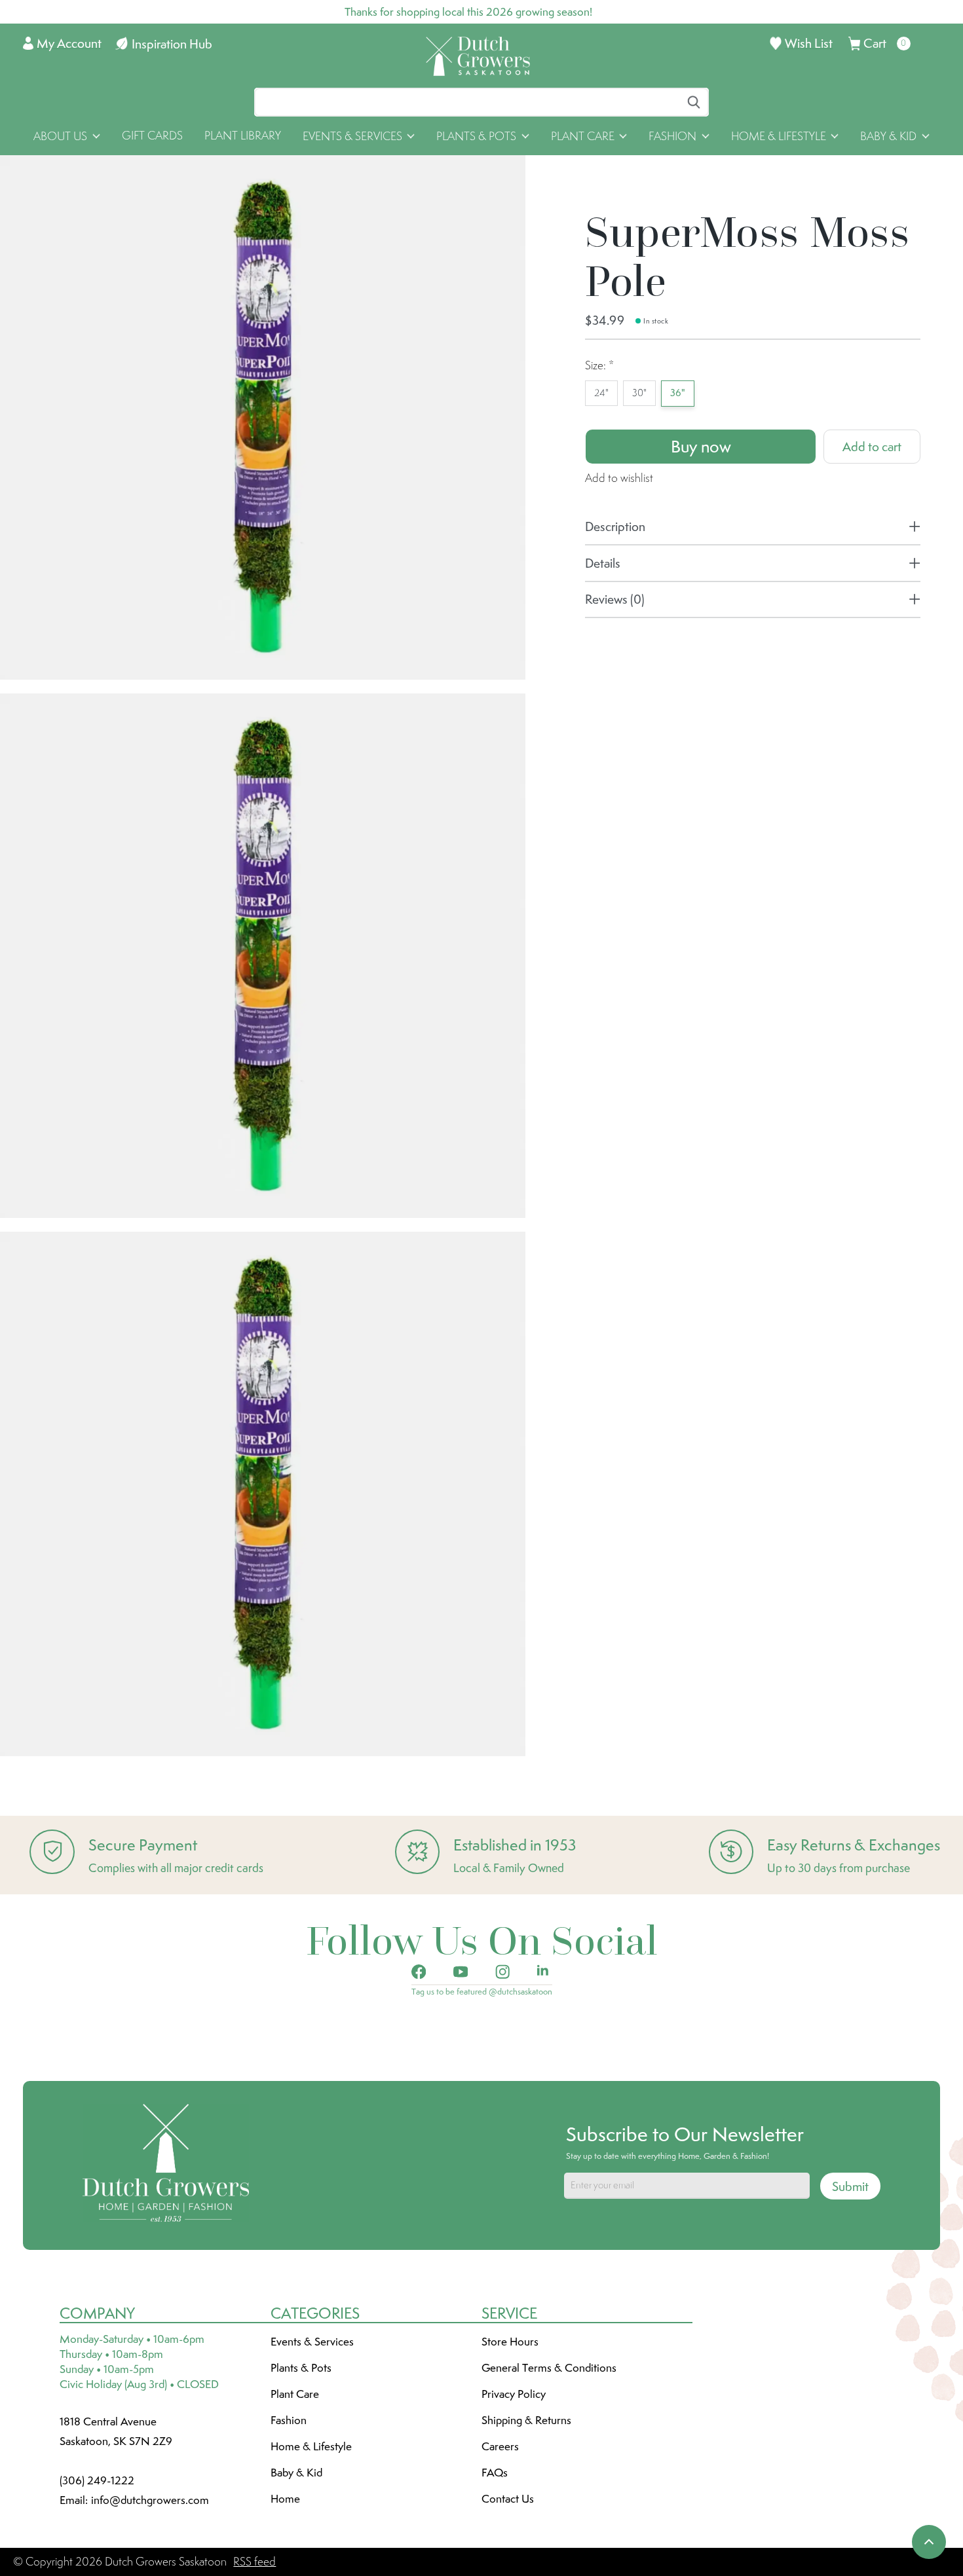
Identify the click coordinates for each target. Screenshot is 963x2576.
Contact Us (508, 2499)
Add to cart (872, 447)
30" (639, 393)
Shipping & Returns (526, 2420)
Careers (500, 2446)
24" (601, 393)
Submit (850, 2186)
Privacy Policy (514, 2394)
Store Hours (510, 2342)
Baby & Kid (296, 2473)
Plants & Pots (301, 2368)
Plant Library (243, 136)
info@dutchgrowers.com (150, 2500)
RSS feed (255, 2562)
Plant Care (295, 2394)
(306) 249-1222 (97, 2480)
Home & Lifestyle (311, 2446)
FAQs (495, 2473)
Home (285, 2499)
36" (678, 393)
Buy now (701, 447)
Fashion (289, 2420)
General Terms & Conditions (549, 2368)
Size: (599, 365)
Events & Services (312, 2342)
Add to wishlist (619, 478)
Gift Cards (152, 136)
